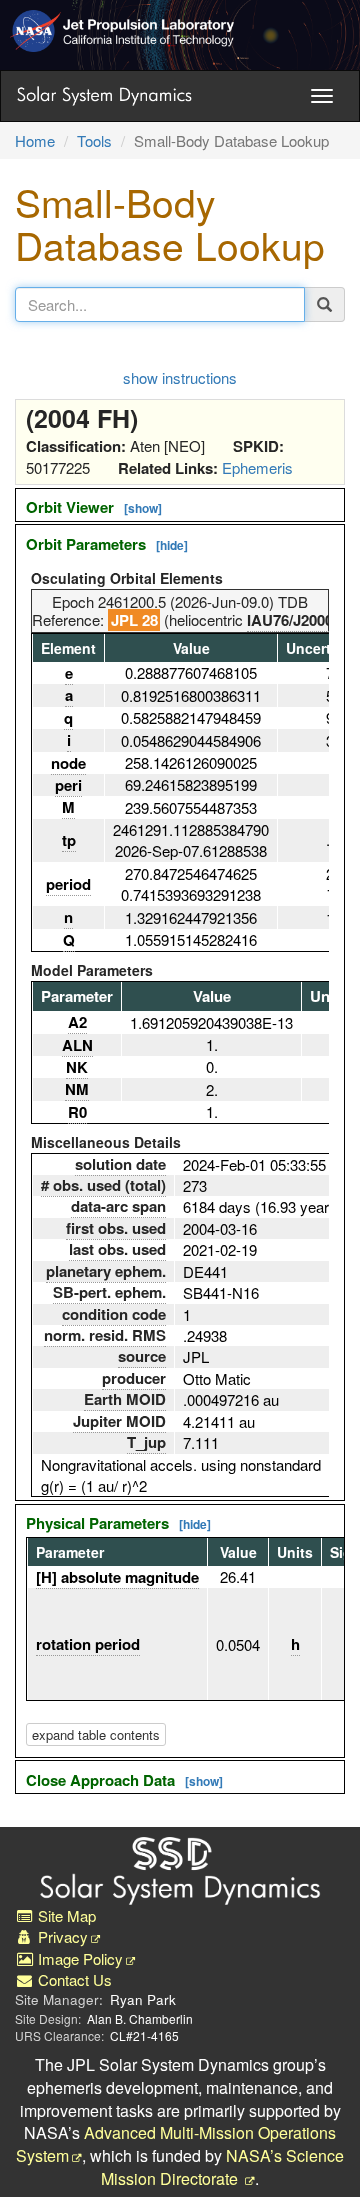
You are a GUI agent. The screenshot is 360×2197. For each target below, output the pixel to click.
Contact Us (73, 1979)
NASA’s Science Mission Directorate (222, 2167)
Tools (94, 140)
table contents (96, 1734)
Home (35, 140)
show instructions (180, 377)
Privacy (61, 1936)
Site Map (65, 1915)
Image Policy (78, 1958)
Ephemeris (257, 467)
